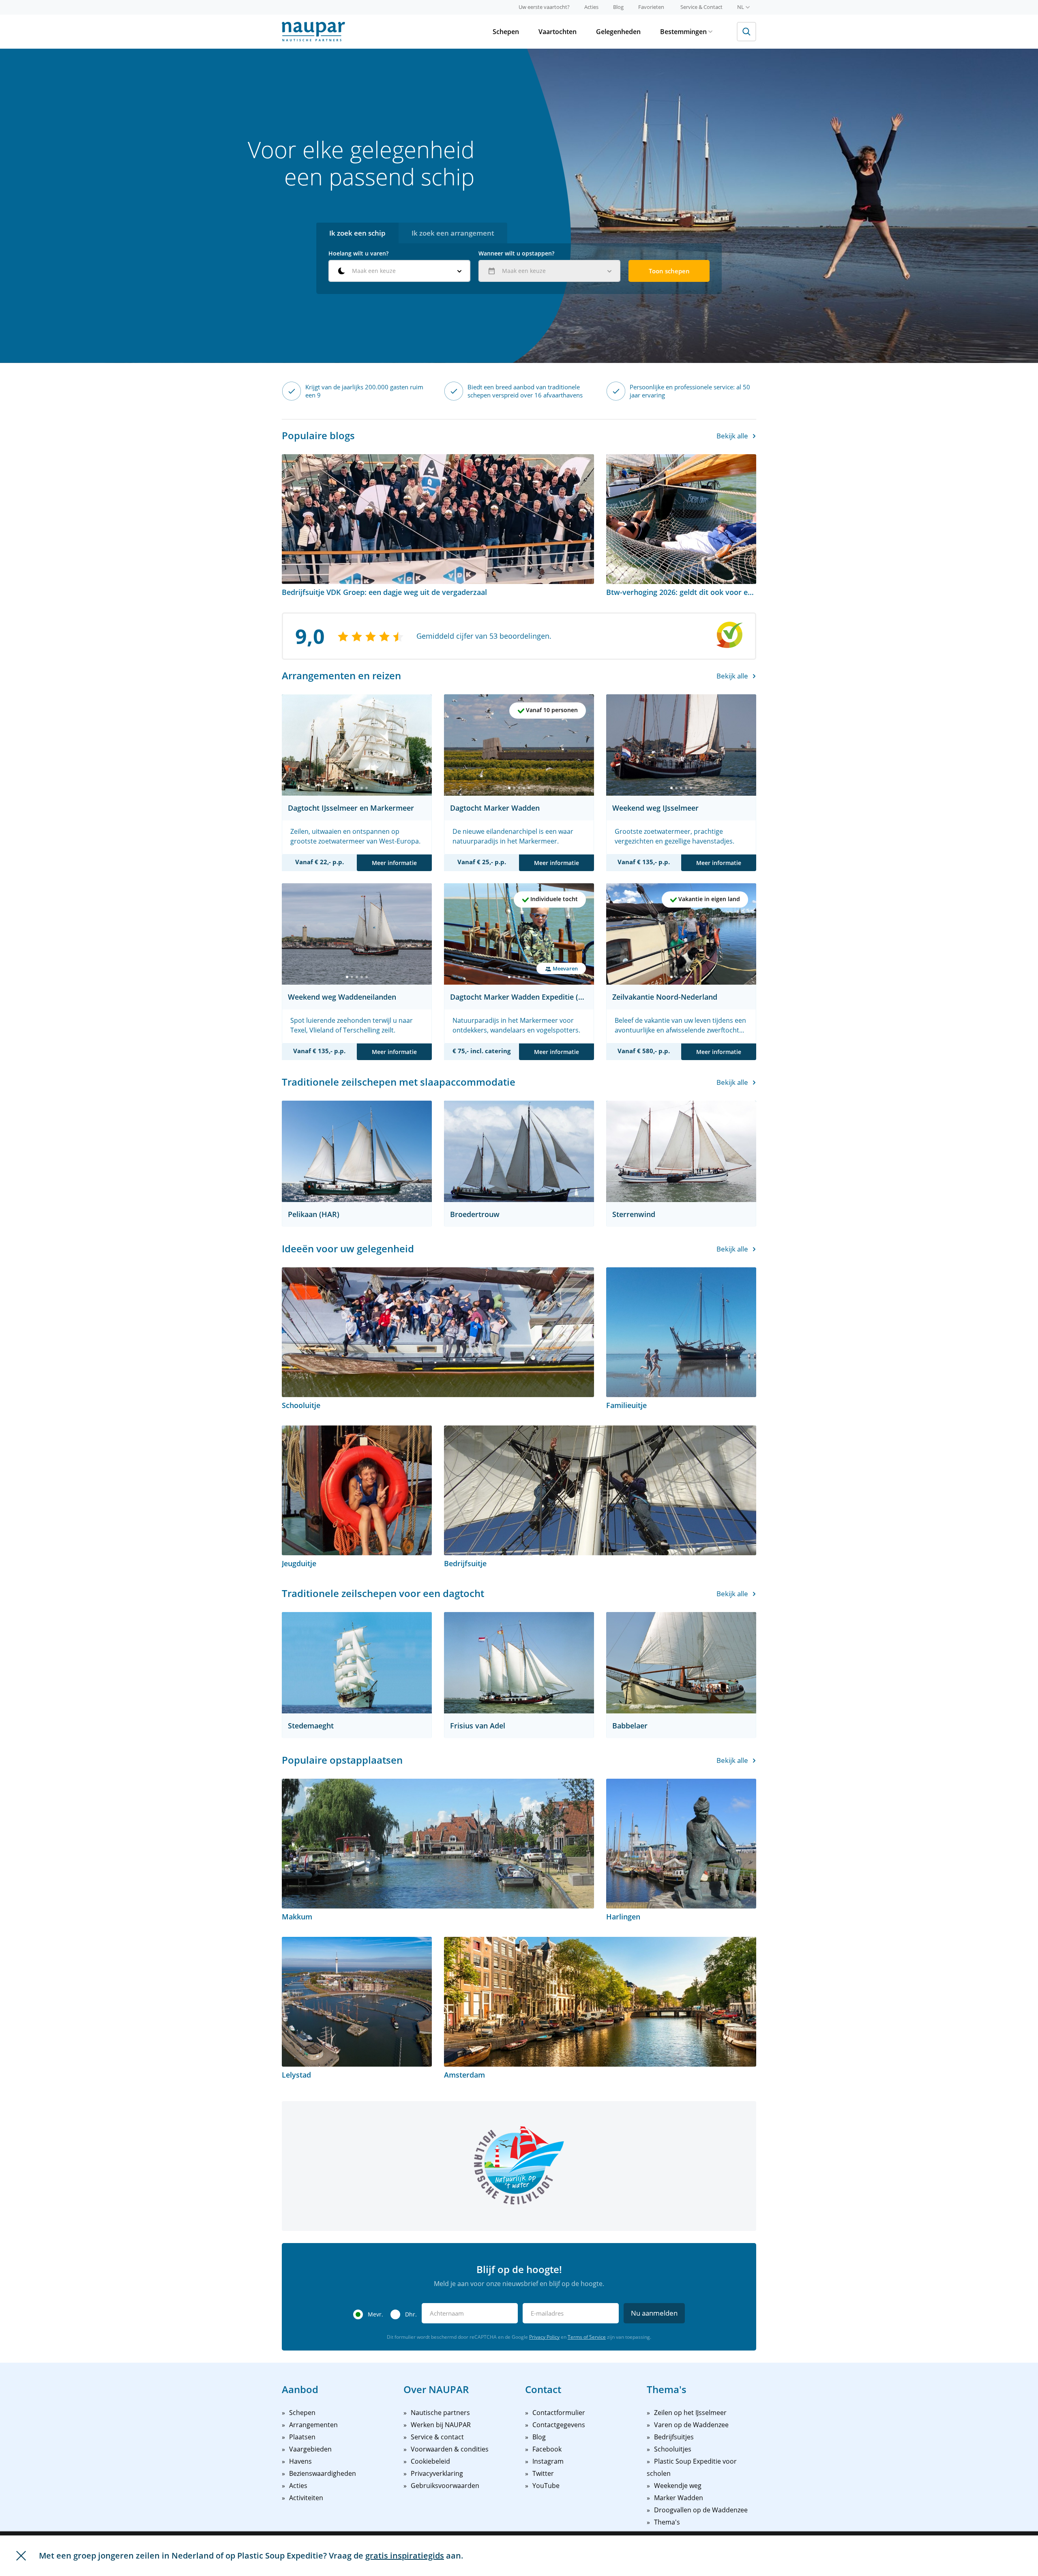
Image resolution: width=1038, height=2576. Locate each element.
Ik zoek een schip (357, 233)
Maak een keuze (374, 271)
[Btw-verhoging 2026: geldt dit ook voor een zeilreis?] (681, 519)
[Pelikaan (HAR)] (357, 1151)
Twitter (543, 2473)
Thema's (667, 2522)
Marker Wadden (679, 2498)
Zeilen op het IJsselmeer (690, 2413)
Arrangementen (313, 2425)
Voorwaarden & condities (450, 2449)
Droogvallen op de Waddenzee (701, 2510)
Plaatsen (302, 2437)
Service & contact (437, 2437)
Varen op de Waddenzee (691, 2425)
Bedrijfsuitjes (674, 2437)
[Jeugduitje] (357, 1490)
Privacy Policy (544, 2337)
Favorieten (651, 7)
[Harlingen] (681, 1844)
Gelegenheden (618, 32)
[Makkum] (438, 1844)
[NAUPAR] (313, 32)
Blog (618, 7)
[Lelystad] (357, 2002)
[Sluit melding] (21, 2556)
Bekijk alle (732, 436)
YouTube (546, 2486)
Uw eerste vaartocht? (544, 7)
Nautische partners (440, 2413)
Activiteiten (306, 2498)
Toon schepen (669, 271)
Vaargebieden (310, 2449)
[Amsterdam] (600, 2002)
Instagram (548, 2461)
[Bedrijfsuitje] (600, 1490)
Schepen (506, 32)
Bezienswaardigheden (323, 2473)
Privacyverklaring (437, 2473)
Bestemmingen (683, 32)
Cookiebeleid (430, 2461)
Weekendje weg (678, 2486)
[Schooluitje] (438, 1332)
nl (741, 7)
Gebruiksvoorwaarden (445, 2486)
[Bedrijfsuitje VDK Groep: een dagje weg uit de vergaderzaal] (438, 519)
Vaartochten (558, 32)
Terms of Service (587, 2337)
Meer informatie (394, 863)
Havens (300, 2461)
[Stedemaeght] (357, 1663)
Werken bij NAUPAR (441, 2425)
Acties (591, 7)
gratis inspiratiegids (405, 2556)
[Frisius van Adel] (519, 1663)
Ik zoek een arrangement (453, 233)
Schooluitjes (673, 2449)
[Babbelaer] (681, 1663)
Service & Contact (701, 7)
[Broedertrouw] (519, 1151)
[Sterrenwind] (681, 1151)
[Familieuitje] (681, 1332)
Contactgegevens (559, 2425)
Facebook (547, 2449)
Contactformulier (559, 2413)
